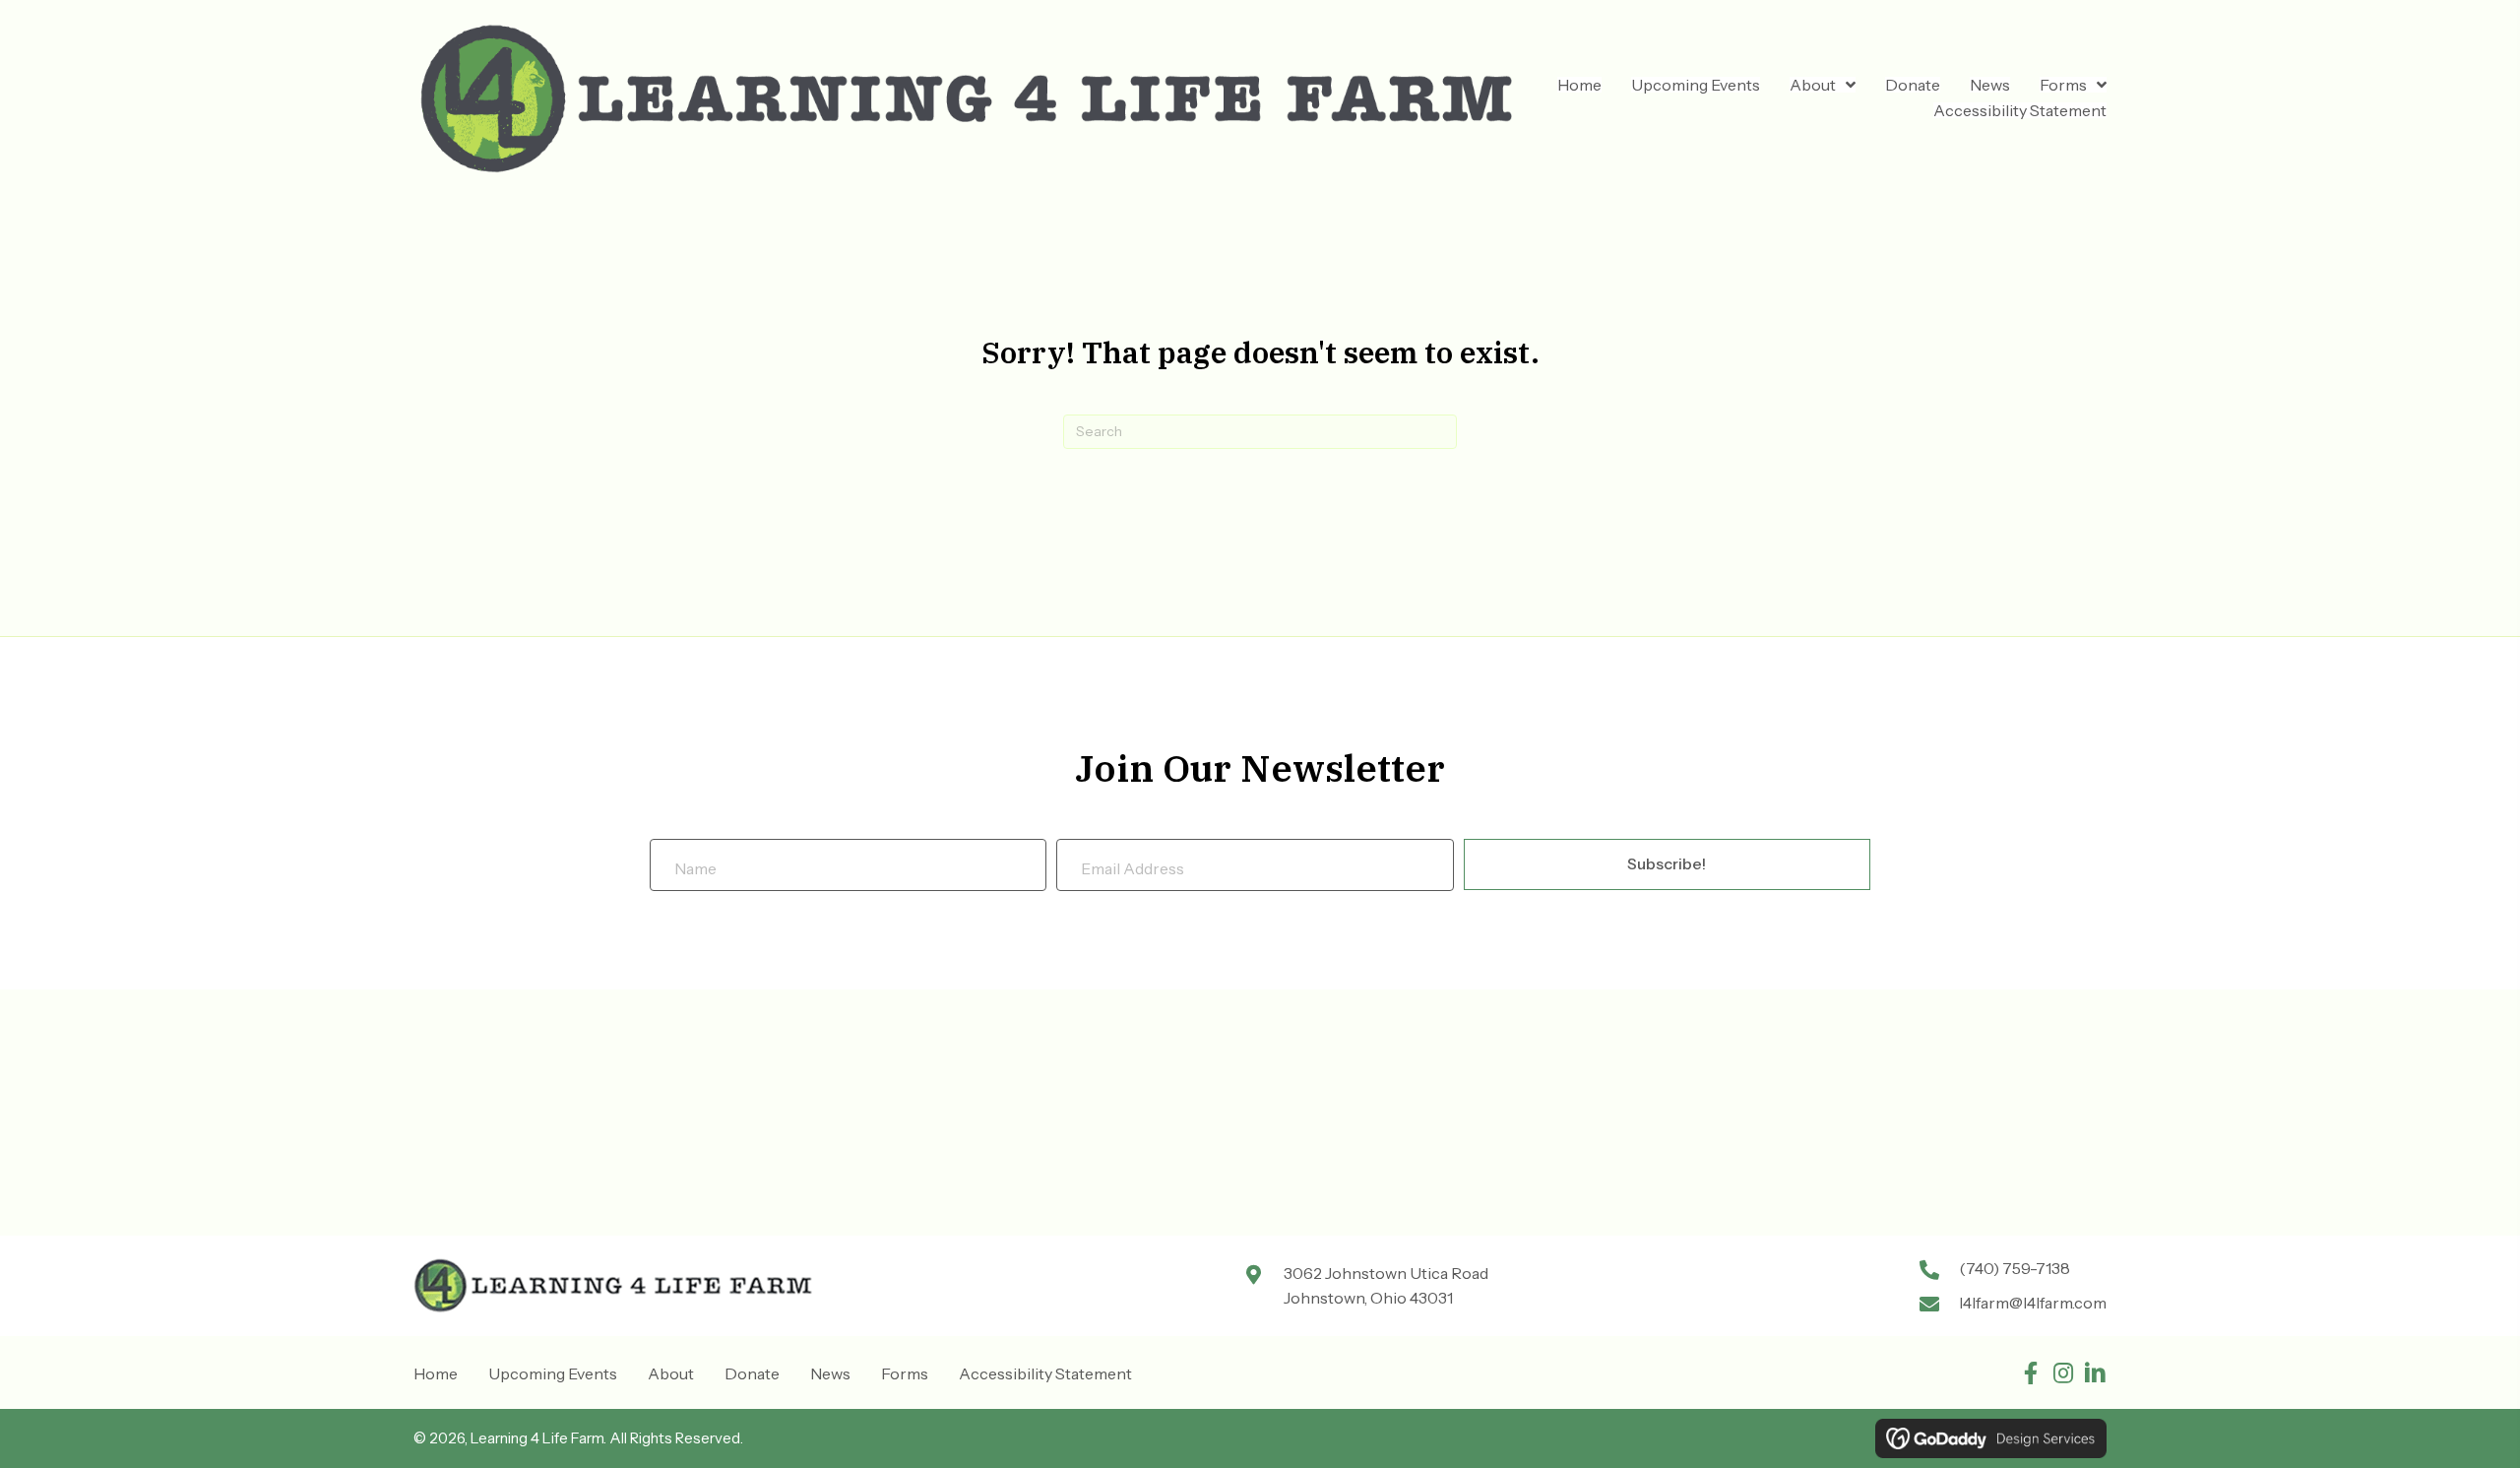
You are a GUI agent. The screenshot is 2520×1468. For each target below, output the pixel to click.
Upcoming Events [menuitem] (553, 1373)
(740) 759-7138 (2015, 1268)
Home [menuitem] (436, 1373)
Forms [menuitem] (905, 1373)
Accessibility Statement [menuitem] (1045, 1373)
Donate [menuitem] (752, 1373)
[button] (2030, 1373)
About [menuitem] (671, 1373)
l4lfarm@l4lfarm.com (2033, 1303)
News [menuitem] (830, 1373)
